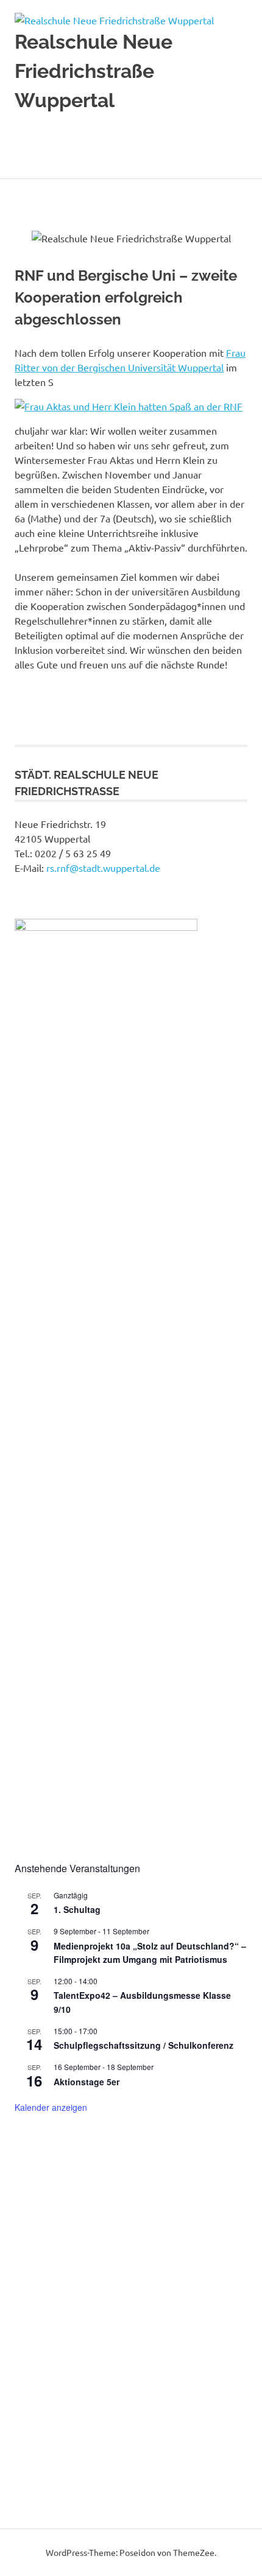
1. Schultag (77, 1909)
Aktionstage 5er (87, 2082)
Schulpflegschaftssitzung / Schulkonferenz (143, 2045)
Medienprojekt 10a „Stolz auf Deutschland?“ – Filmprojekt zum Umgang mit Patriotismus (150, 1953)
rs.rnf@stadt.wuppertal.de (103, 868)
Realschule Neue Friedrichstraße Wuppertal (94, 71)
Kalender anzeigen (51, 2107)
